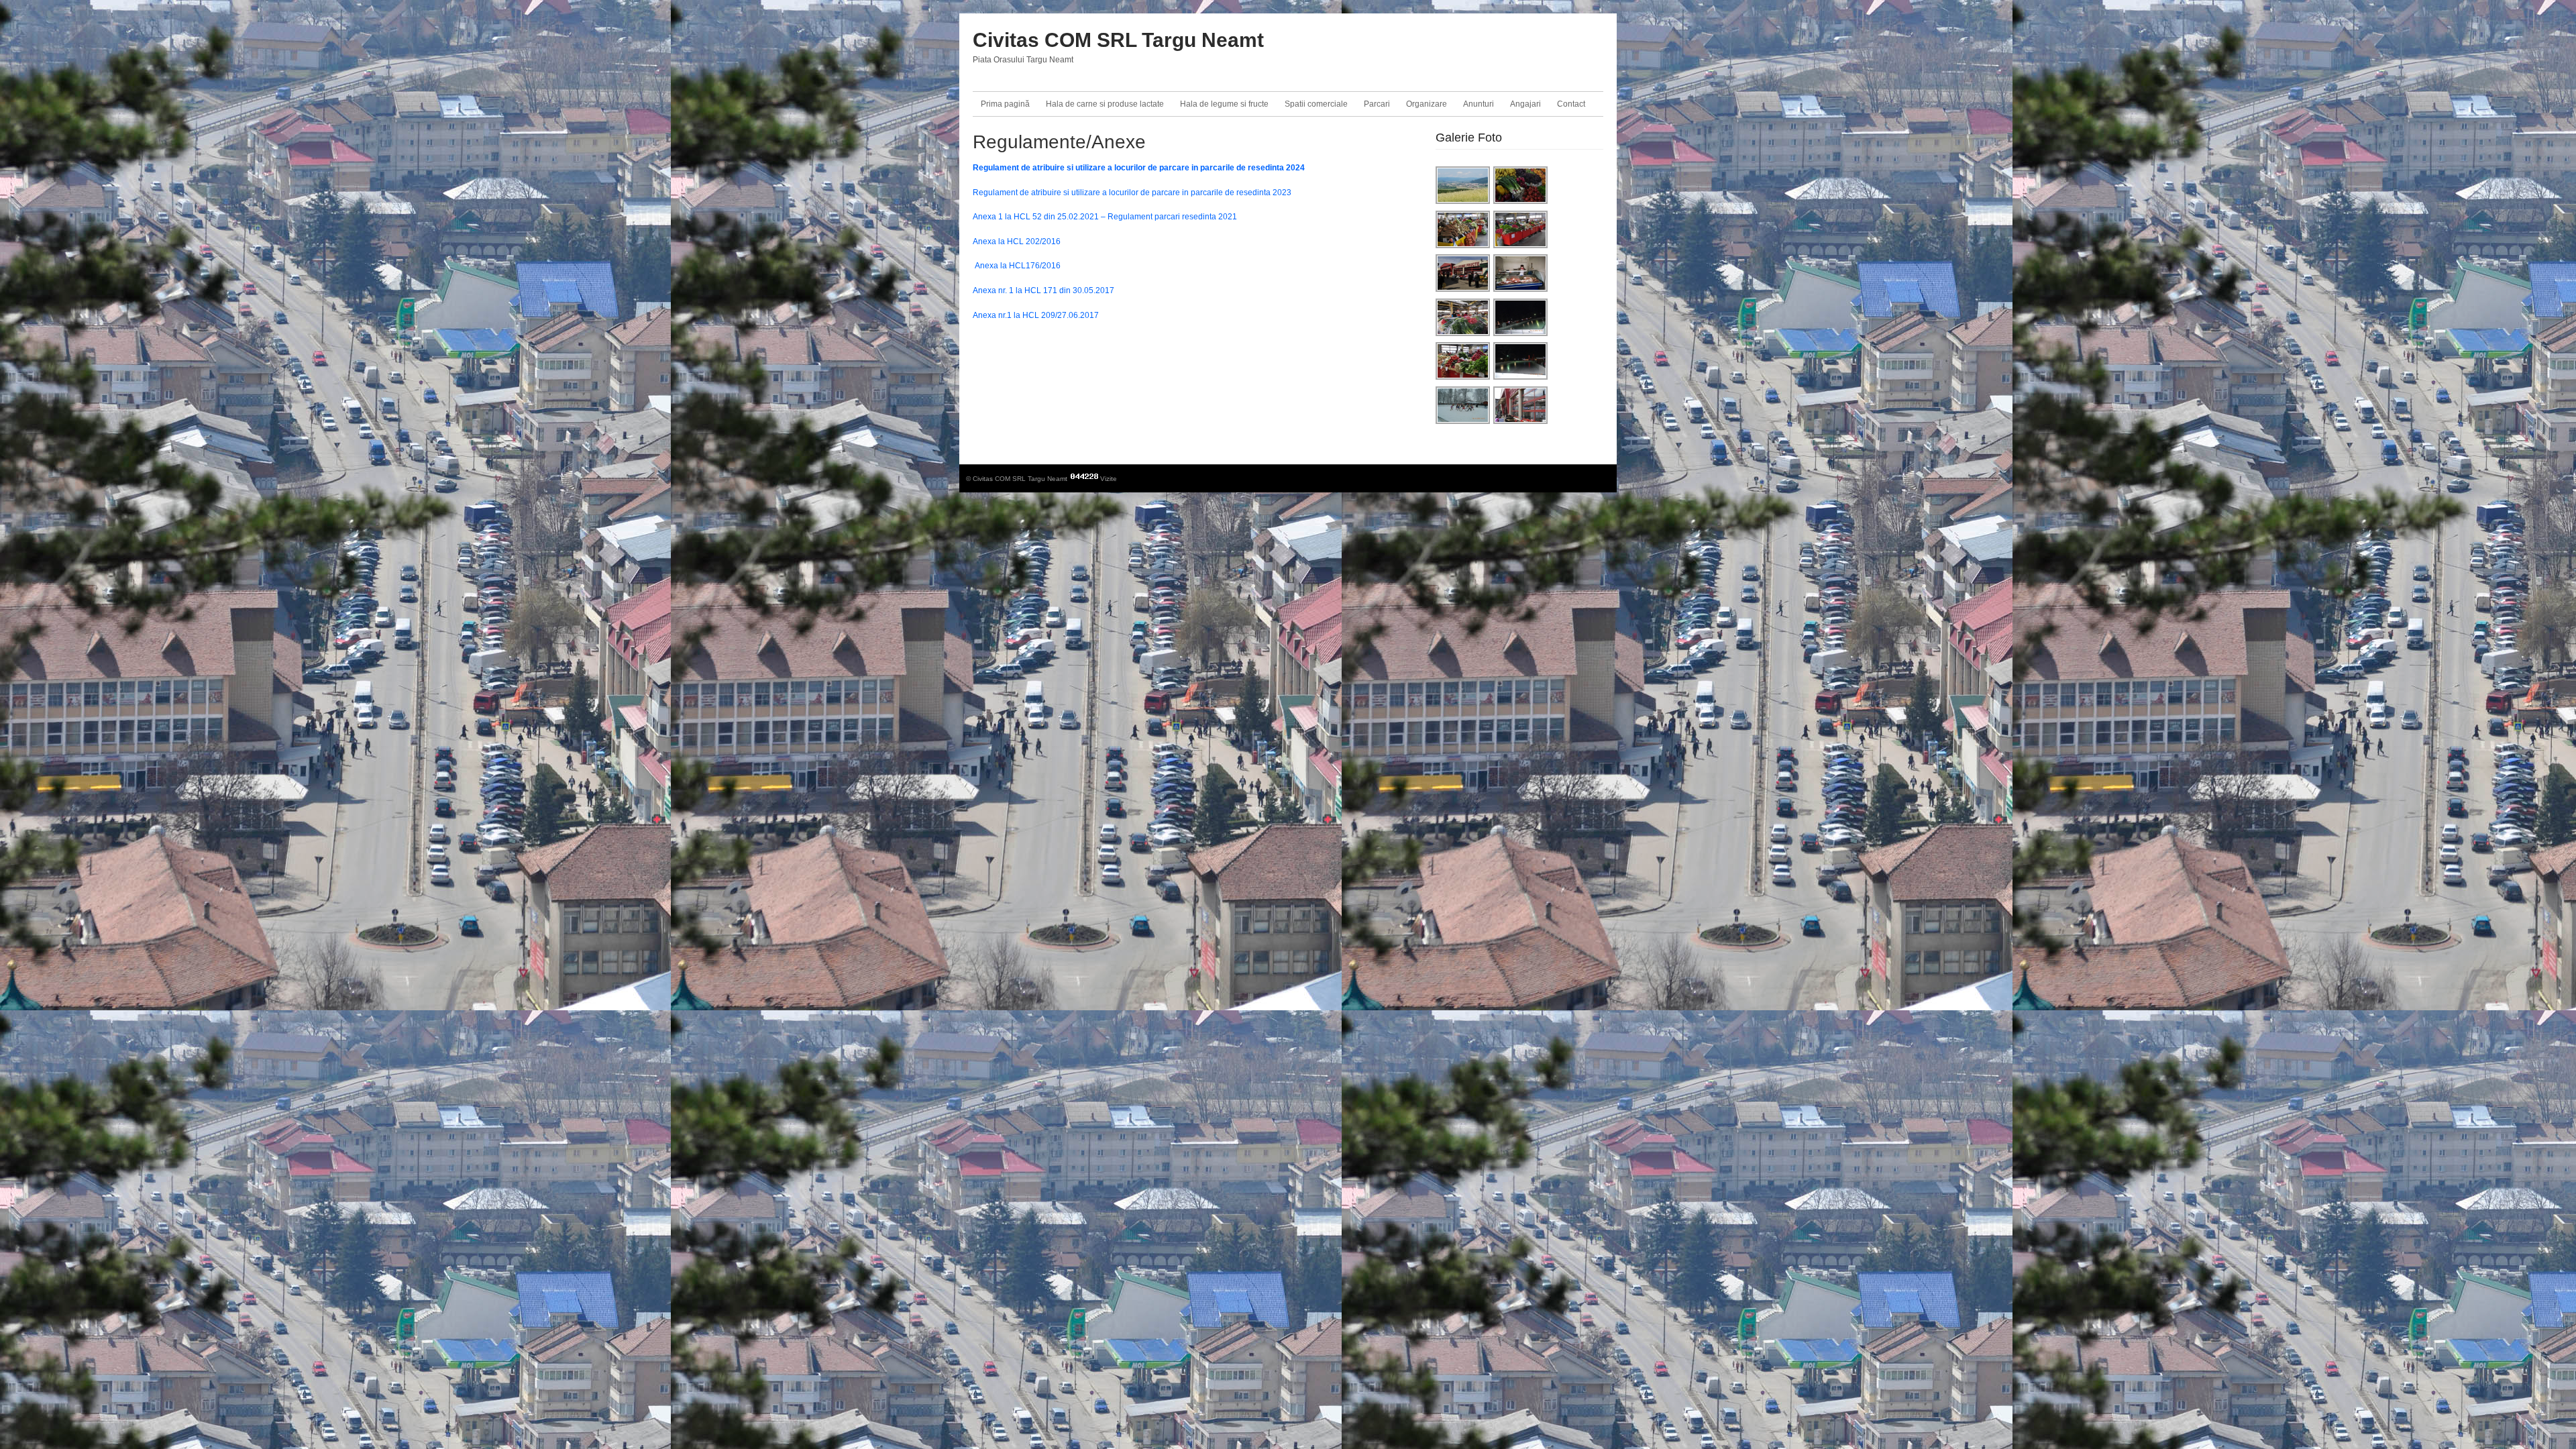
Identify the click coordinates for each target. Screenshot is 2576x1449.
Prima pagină (1005, 104)
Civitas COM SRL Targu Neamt (1118, 40)
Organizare (1427, 104)
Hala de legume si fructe (1224, 104)
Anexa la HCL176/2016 (1017, 266)
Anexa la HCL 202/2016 (1017, 241)
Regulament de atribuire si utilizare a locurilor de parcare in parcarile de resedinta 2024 (1139, 168)
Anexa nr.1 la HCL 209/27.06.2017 (1036, 315)
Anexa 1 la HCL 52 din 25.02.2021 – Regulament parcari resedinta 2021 (1105, 217)
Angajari (1525, 104)
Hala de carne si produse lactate (1105, 104)
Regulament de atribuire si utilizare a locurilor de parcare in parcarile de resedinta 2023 (1132, 193)
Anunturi (1479, 104)
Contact (1571, 104)
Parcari (1377, 104)
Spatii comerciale (1316, 104)
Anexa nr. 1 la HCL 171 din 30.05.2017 (1043, 290)
